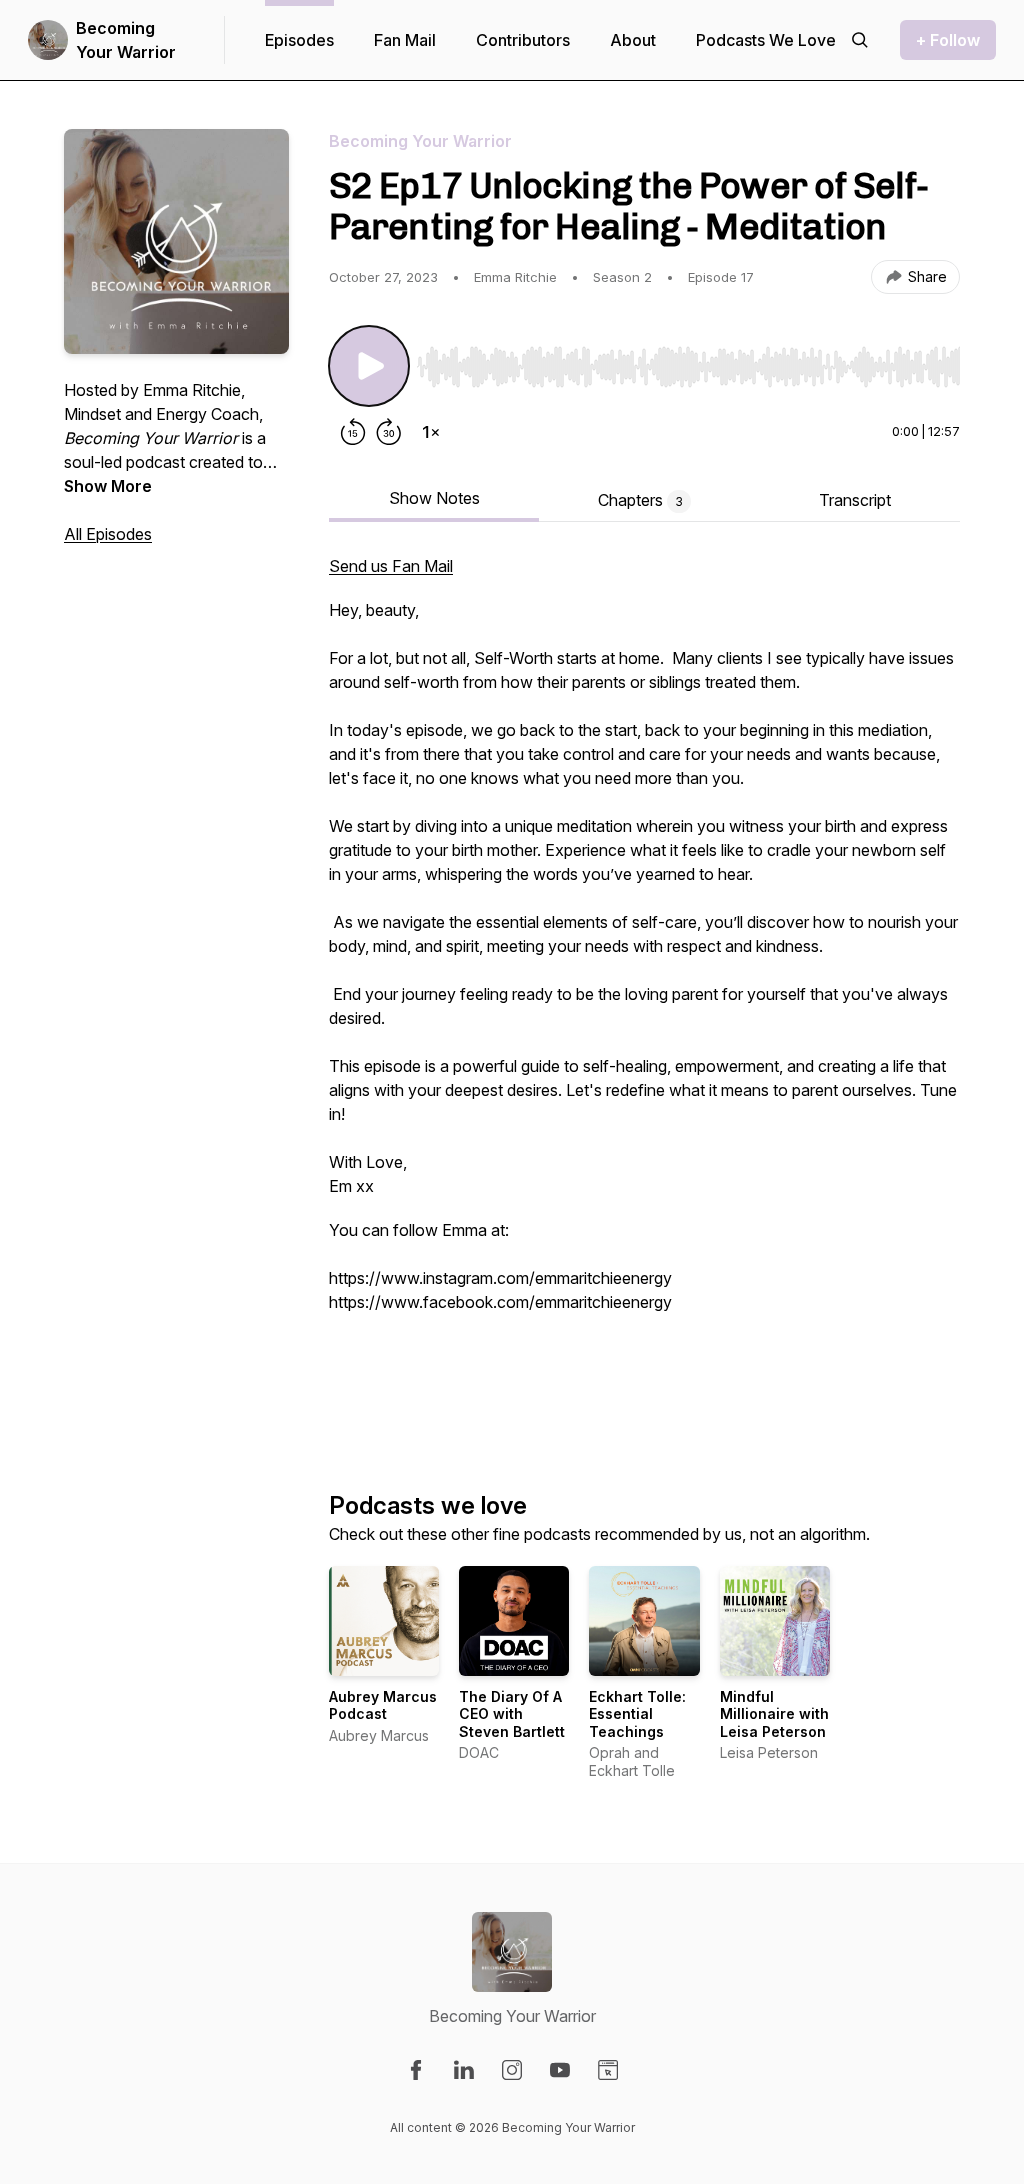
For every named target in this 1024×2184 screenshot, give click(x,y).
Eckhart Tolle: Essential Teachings (637, 1714)
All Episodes (108, 534)
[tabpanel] (644, 990)
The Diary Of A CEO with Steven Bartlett (512, 1714)
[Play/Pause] (369, 366)
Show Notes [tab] (434, 498)
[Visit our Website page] (608, 2070)
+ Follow (948, 40)
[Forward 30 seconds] (389, 432)
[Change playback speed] (431, 432)
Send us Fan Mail (391, 566)
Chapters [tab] (640, 500)
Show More (108, 486)
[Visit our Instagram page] (512, 2070)
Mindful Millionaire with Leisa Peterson (774, 1714)
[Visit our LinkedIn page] (464, 2070)
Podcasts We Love (766, 40)
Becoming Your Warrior (126, 40)
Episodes (299, 40)
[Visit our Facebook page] (416, 2070)
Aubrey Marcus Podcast (383, 1705)
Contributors (523, 40)
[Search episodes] (860, 40)
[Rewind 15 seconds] (353, 432)
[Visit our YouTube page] (560, 2070)
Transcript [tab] (855, 500)
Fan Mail (405, 40)
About (633, 40)
